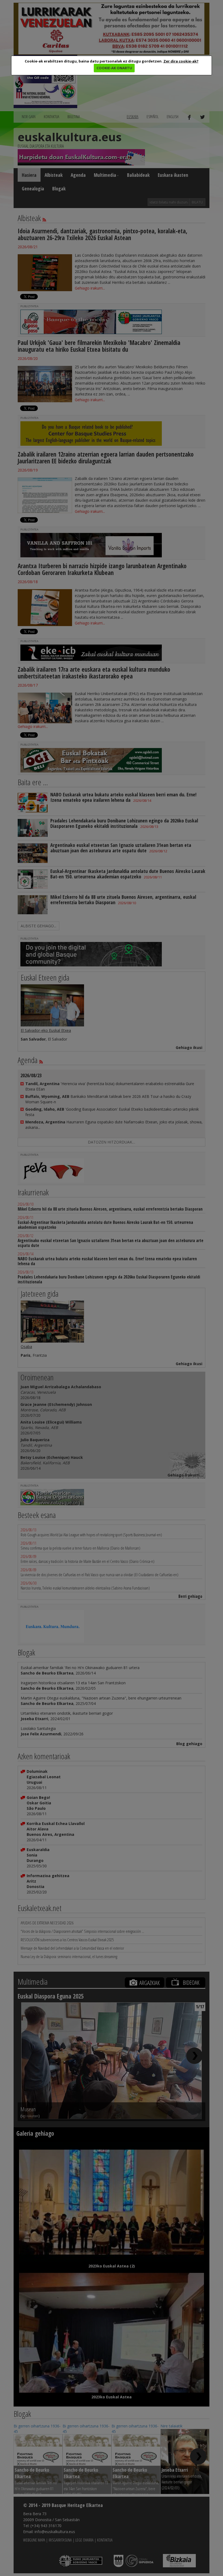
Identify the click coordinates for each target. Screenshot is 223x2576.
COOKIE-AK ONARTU (114, 68)
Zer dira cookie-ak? (181, 61)
